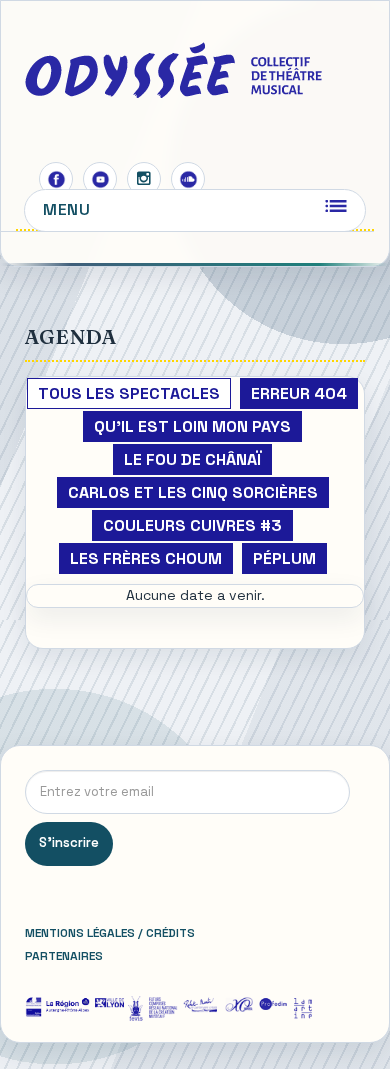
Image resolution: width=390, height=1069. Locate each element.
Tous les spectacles (129, 393)
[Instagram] (144, 179)
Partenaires (64, 956)
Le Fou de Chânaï (192, 459)
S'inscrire (69, 842)
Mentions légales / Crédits (110, 933)
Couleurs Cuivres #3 (192, 525)
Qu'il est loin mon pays (192, 426)
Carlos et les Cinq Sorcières (193, 492)
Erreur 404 (299, 393)
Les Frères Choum (146, 558)
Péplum (284, 558)
